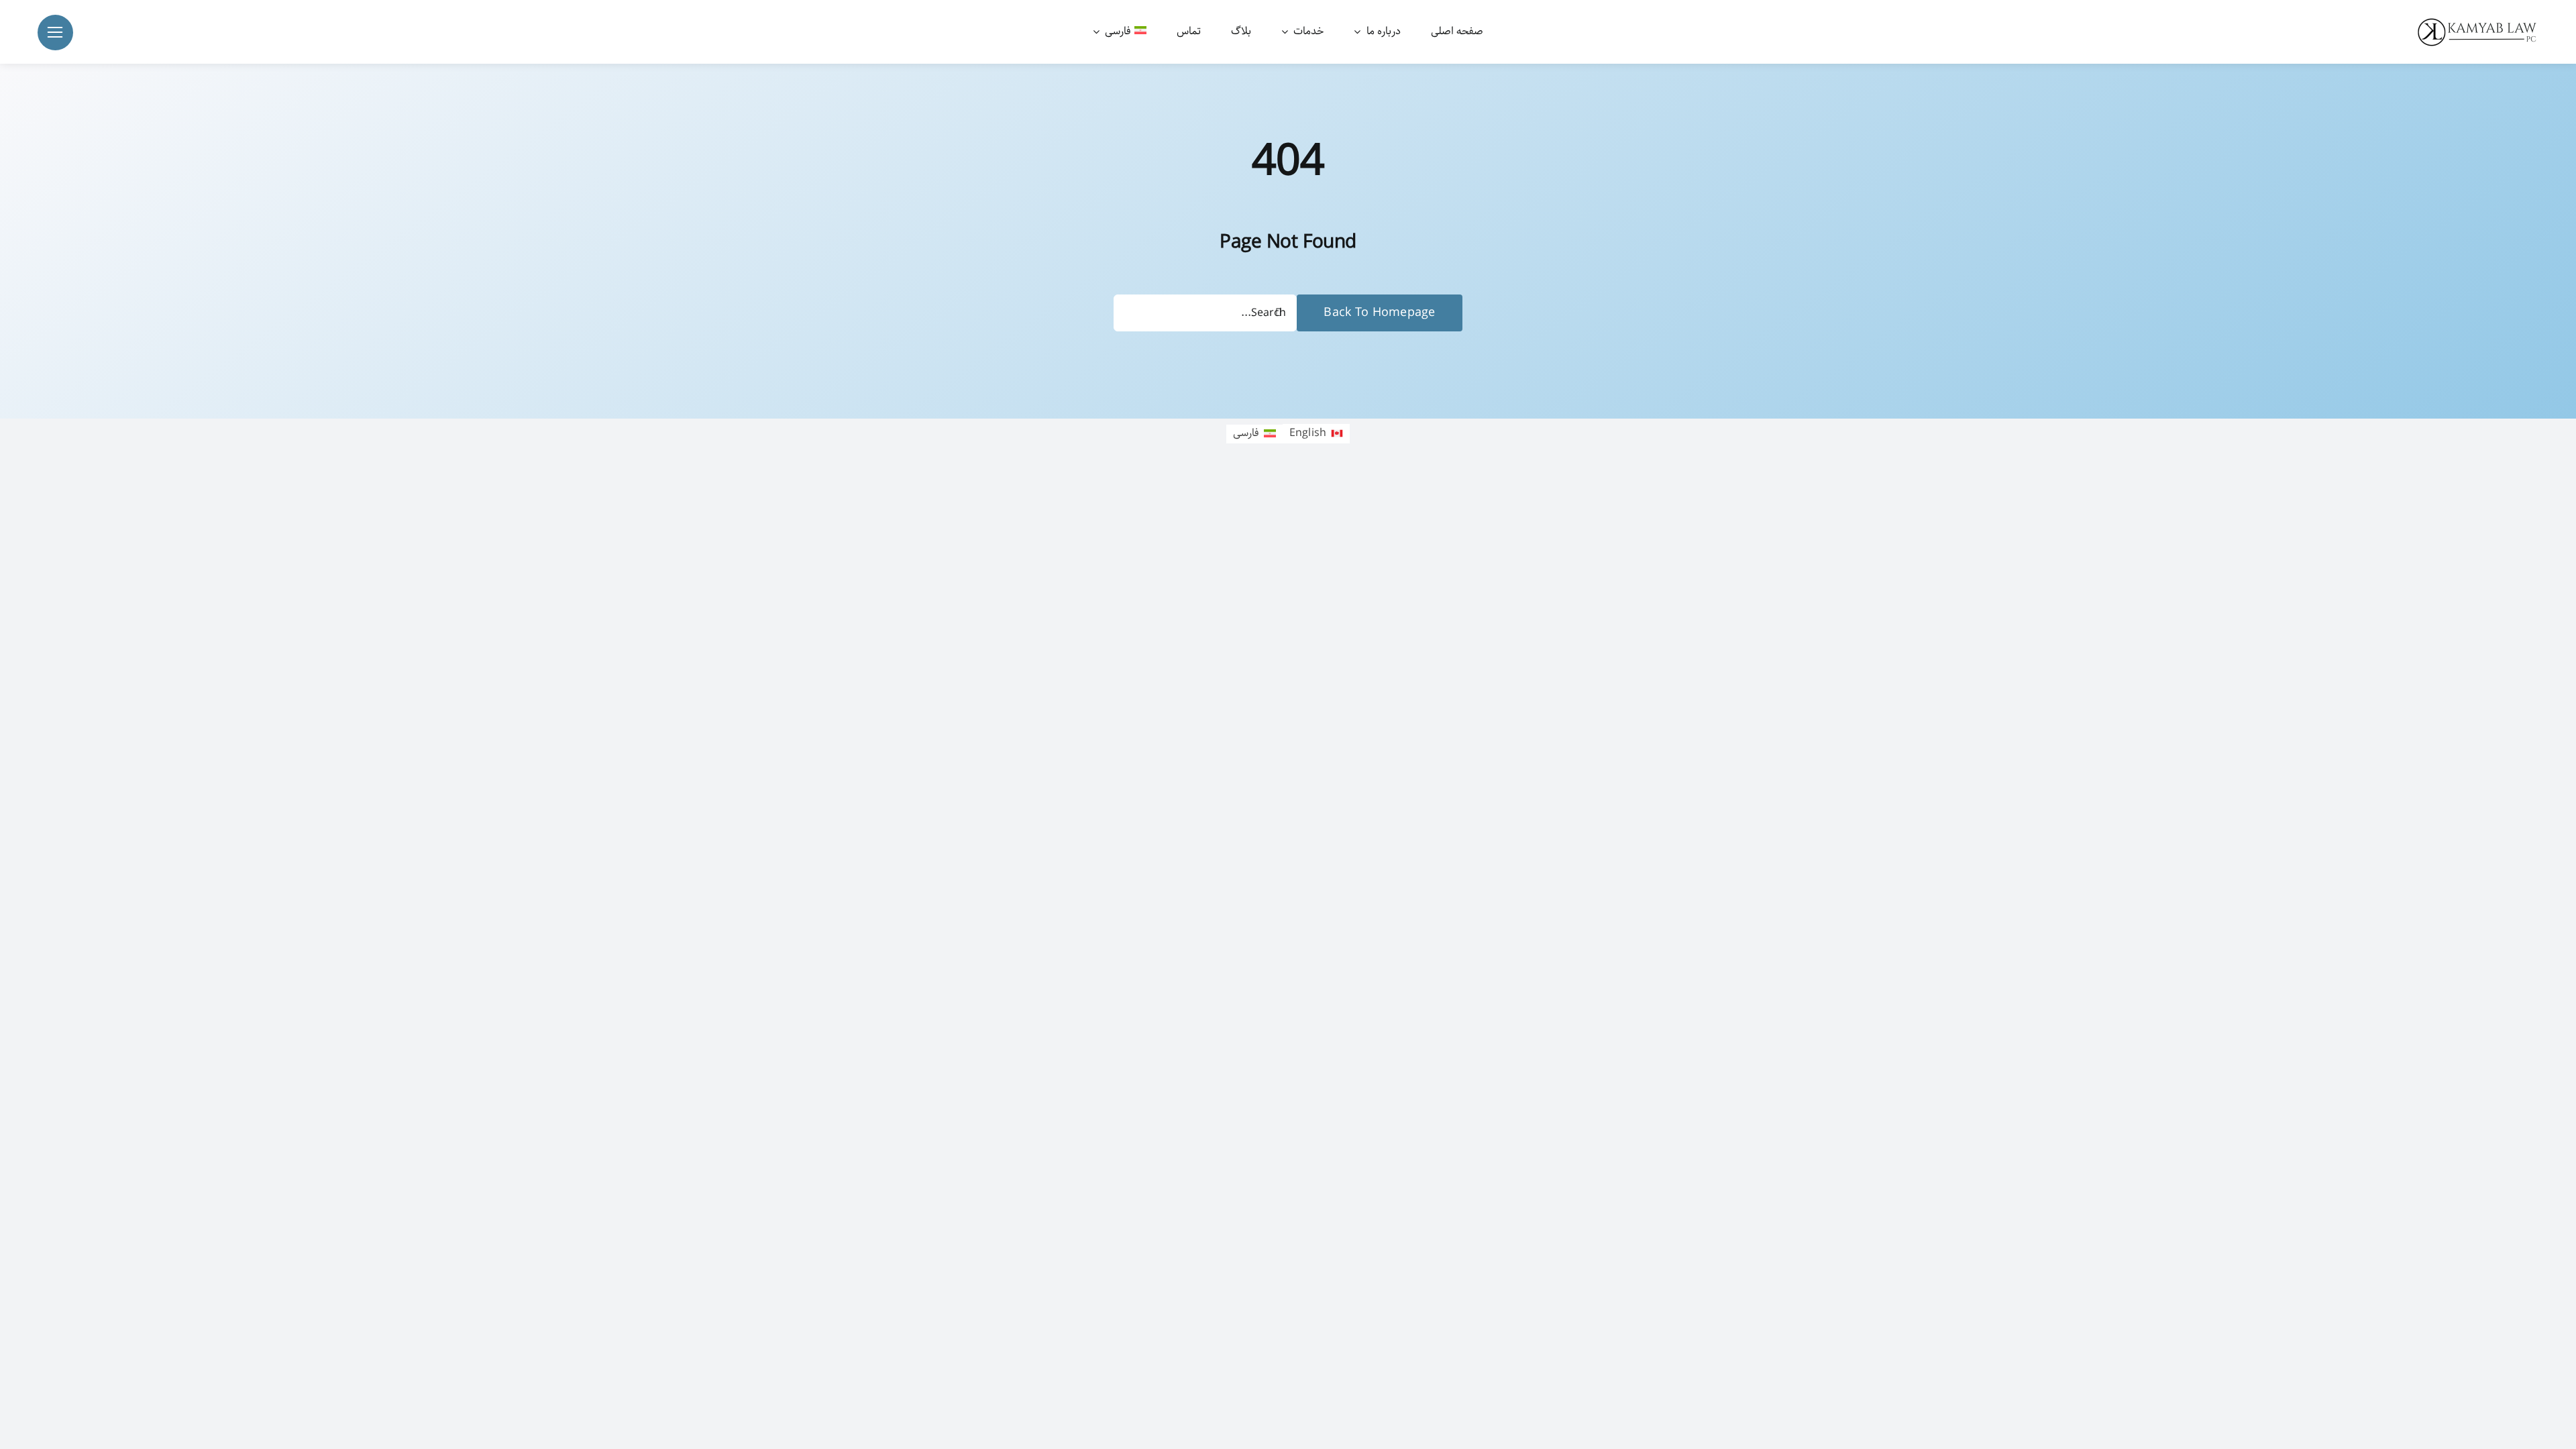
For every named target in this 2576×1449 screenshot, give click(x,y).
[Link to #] (55, 33)
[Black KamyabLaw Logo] (2482, 20)
